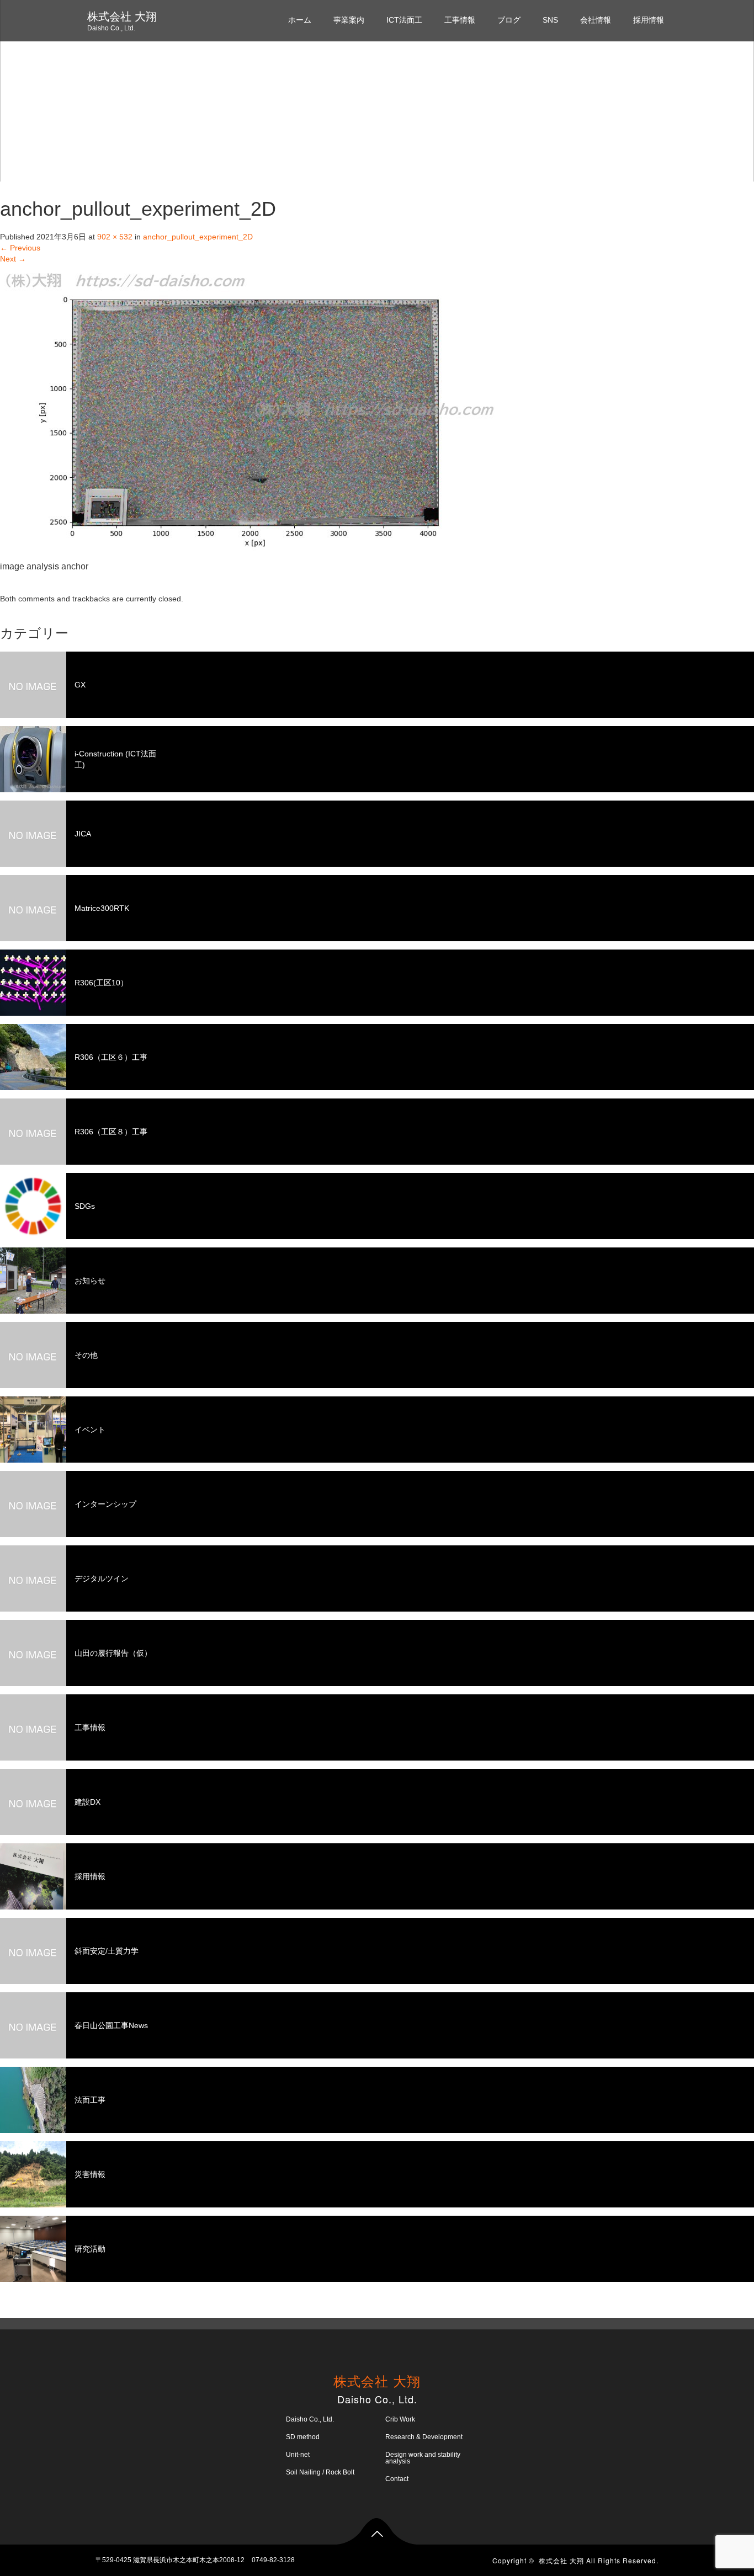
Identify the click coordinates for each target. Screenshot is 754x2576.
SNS (550, 20)
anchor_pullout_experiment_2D (198, 237)
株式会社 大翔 (122, 17)
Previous (20, 248)
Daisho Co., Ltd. (310, 2419)
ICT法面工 (404, 20)
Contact (397, 2479)
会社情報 (596, 20)
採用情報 (649, 20)
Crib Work (400, 2419)
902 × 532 (115, 237)
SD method (303, 2437)
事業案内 (349, 20)
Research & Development (424, 2437)
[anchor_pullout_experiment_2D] (249, 410)
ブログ (509, 20)
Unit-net (298, 2455)
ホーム (300, 20)
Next (13, 259)
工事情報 (460, 20)
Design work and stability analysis (423, 2458)
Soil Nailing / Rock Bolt (320, 2472)
